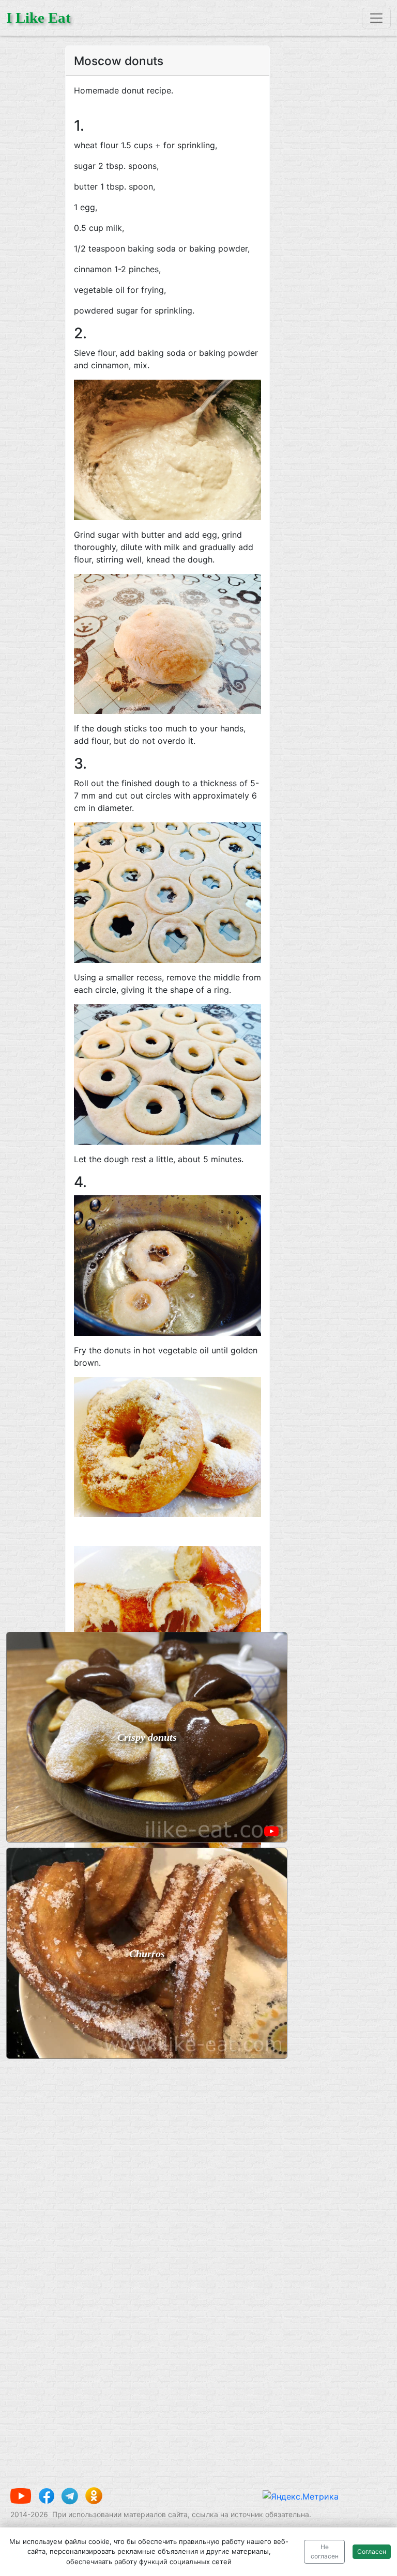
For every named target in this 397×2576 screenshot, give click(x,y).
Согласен (372, 2551)
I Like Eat (39, 18)
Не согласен (325, 2551)
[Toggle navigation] (376, 18)
